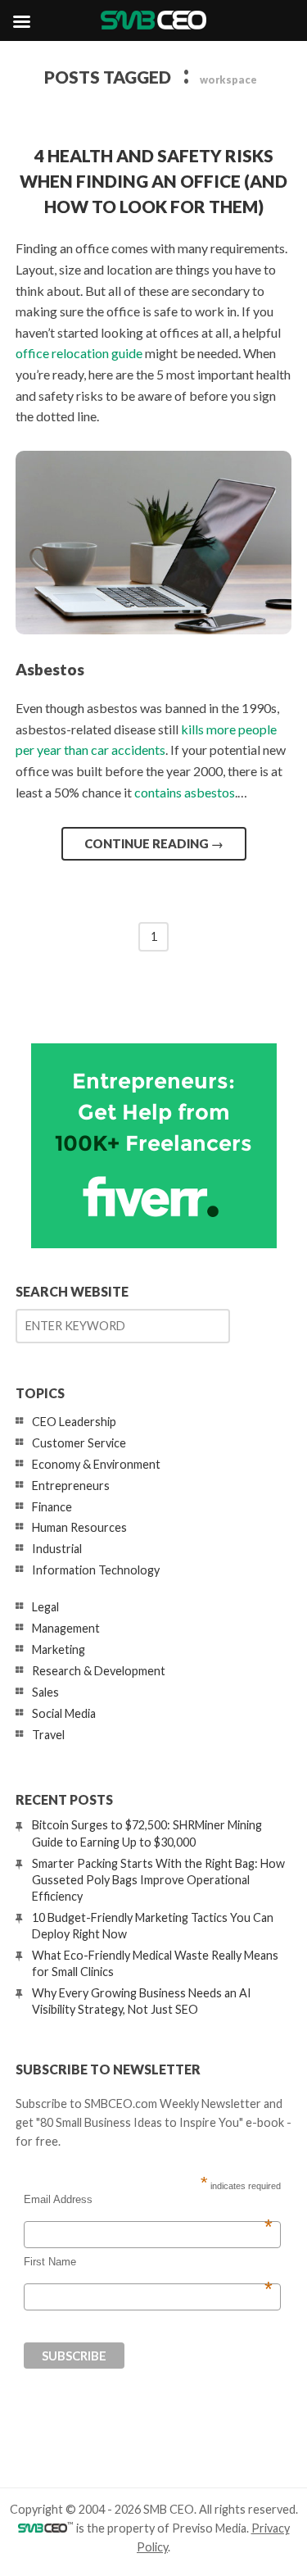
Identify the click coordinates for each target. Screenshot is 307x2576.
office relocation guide (79, 353)
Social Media (64, 1713)
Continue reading (154, 843)
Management (66, 1628)
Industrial (57, 1549)
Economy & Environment (96, 1464)
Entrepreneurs (71, 1486)
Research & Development (99, 1671)
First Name (148, 2262)
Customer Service (79, 1443)
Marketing (59, 1649)
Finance (52, 1507)
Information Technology (96, 1570)
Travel (48, 1735)
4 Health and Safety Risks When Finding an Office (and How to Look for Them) (153, 181)
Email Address (148, 2200)
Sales (45, 1692)
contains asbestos (185, 792)
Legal (45, 1607)
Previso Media (209, 2528)
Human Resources (79, 1527)
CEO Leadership (74, 1422)
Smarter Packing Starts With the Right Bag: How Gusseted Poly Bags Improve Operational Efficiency (158, 1880)
